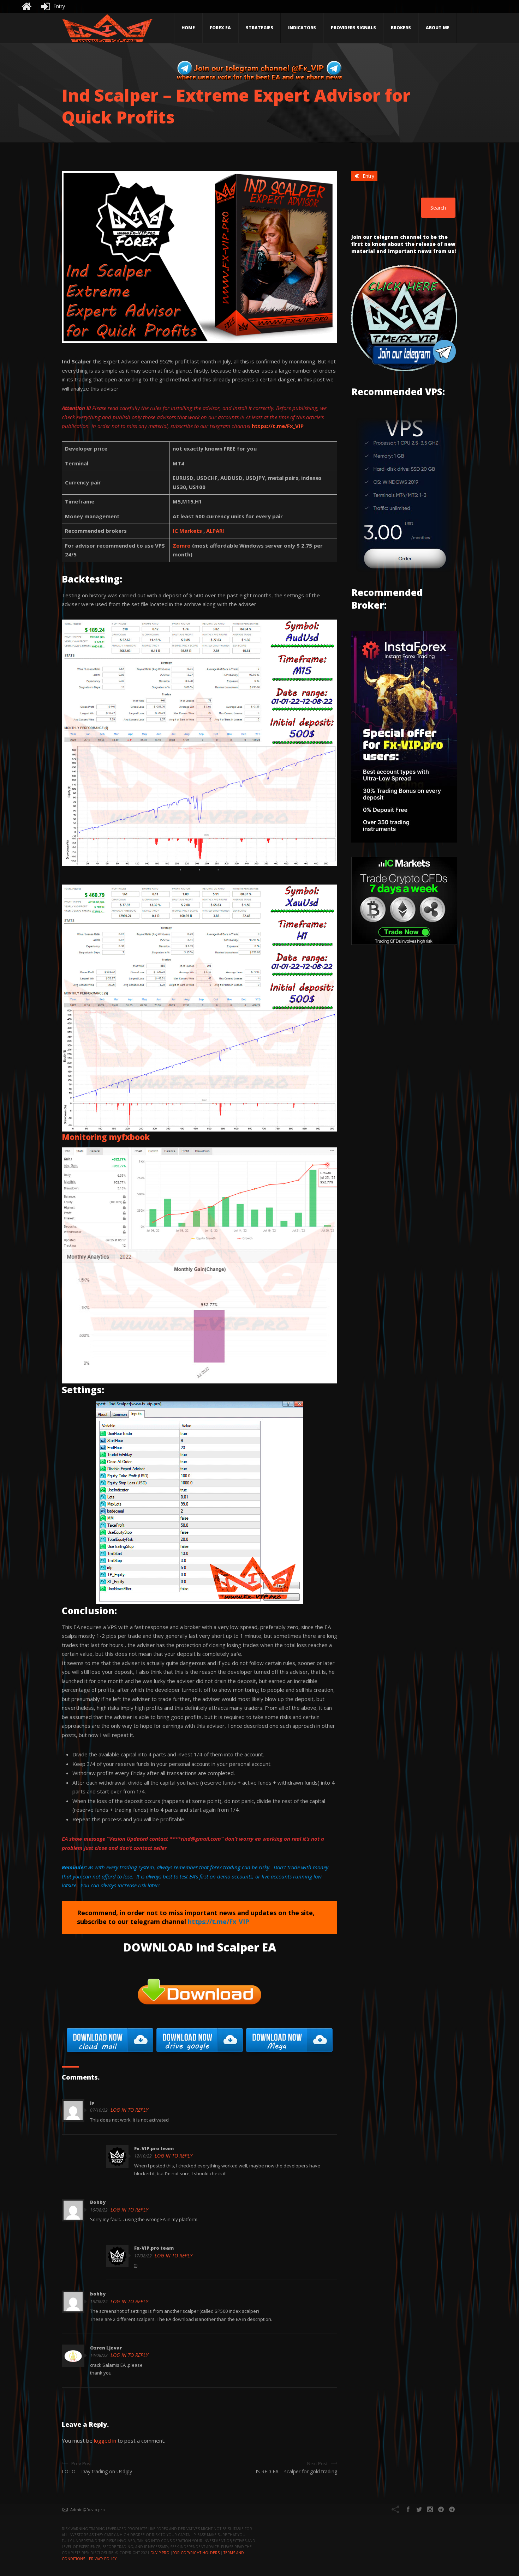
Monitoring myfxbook (106, 1137)
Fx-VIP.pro (160, 2553)
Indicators (302, 28)
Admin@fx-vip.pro (88, 2509)
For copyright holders (196, 2553)
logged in (105, 2441)
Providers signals (353, 28)
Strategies (259, 28)
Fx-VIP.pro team (154, 2148)
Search (438, 208)
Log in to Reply (129, 2110)
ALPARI (215, 531)
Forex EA (220, 28)
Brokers (401, 28)
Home (188, 28)
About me (438, 28)
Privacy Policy (103, 2559)
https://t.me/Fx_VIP (278, 426)
